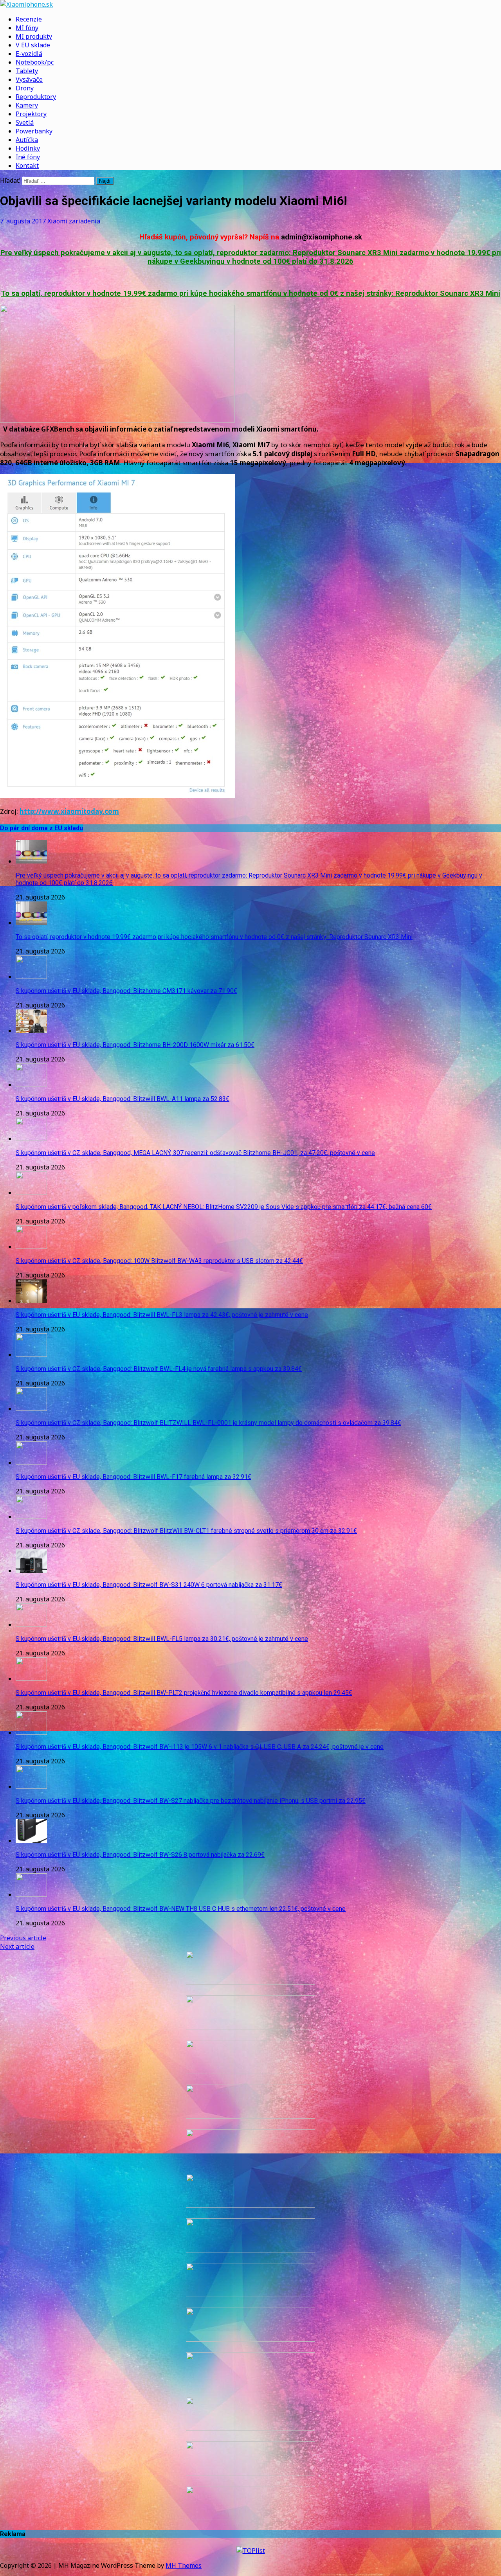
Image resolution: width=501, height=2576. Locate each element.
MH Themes (184, 2565)
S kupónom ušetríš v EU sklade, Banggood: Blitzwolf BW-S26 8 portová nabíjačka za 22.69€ (140, 1855)
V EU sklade (33, 45)
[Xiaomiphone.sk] (250, 4)
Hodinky (28, 148)
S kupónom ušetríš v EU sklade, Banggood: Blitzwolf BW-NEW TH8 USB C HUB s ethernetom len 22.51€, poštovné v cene (181, 1909)
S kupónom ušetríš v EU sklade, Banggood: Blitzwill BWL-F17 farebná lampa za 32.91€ (133, 1477)
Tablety (27, 71)
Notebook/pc (35, 62)
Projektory (31, 114)
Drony (25, 88)
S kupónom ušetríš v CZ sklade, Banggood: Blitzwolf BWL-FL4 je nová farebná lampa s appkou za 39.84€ (159, 1369)
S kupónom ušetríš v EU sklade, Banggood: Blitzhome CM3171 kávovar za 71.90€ (126, 991)
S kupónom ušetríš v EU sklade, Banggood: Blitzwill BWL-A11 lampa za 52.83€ (123, 1099)
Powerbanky (34, 131)
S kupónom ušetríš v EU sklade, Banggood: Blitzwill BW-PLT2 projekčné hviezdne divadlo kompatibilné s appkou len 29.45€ (184, 1693)
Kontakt (27, 165)
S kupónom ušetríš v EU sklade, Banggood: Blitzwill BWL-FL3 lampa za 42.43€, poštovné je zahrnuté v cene (162, 1315)
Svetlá (25, 122)
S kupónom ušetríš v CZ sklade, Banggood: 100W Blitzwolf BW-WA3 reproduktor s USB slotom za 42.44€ (159, 1261)
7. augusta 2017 (23, 221)
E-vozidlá (29, 54)
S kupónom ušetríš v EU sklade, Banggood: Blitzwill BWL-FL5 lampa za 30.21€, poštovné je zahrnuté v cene (162, 1639)
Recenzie (29, 19)
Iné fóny (28, 157)
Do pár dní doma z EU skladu (41, 828)
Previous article (23, 1938)
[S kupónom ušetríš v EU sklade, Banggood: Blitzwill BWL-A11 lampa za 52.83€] (31, 1085)
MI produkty (34, 36)
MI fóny (27, 28)
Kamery (27, 105)
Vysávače (29, 79)
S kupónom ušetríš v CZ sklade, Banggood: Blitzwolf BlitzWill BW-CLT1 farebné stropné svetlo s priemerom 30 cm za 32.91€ (186, 1531)
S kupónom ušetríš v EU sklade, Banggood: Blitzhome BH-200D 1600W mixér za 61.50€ (135, 1045)
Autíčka (27, 140)
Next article (17, 1946)
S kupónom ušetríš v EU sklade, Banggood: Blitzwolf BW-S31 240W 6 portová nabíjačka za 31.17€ (149, 1585)
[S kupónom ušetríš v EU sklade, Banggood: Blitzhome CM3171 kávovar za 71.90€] (31, 977)
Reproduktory (36, 97)
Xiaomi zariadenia (74, 221)
